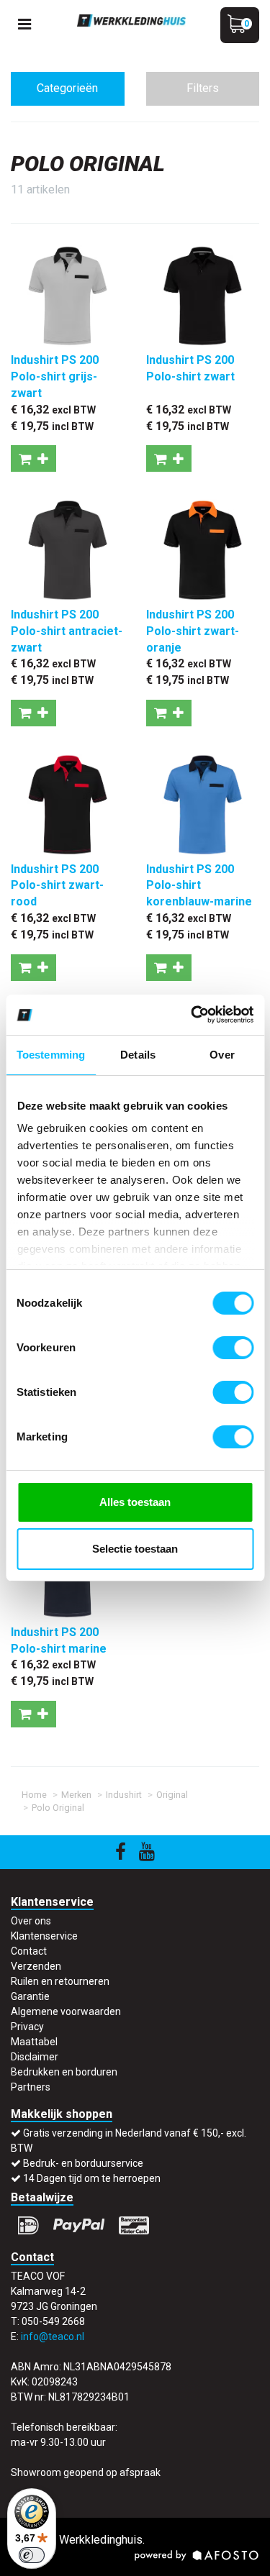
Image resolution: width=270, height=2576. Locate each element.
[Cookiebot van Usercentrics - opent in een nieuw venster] (192, 1015)
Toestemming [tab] (51, 1055)
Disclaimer (35, 2057)
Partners (31, 2087)
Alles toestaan (135, 1502)
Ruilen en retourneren (60, 1981)
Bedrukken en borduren (64, 2072)
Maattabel (34, 2042)
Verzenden (36, 1966)
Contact (29, 1951)
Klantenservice (44, 1936)
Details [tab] (138, 1055)
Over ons (31, 1921)
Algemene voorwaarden (66, 2011)
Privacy (27, 2027)
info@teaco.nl (53, 2337)
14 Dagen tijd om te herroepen (92, 2178)
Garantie (30, 1996)
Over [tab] (222, 1055)
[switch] (233, 1348)
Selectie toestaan (135, 1549)
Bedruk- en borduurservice (83, 2163)
